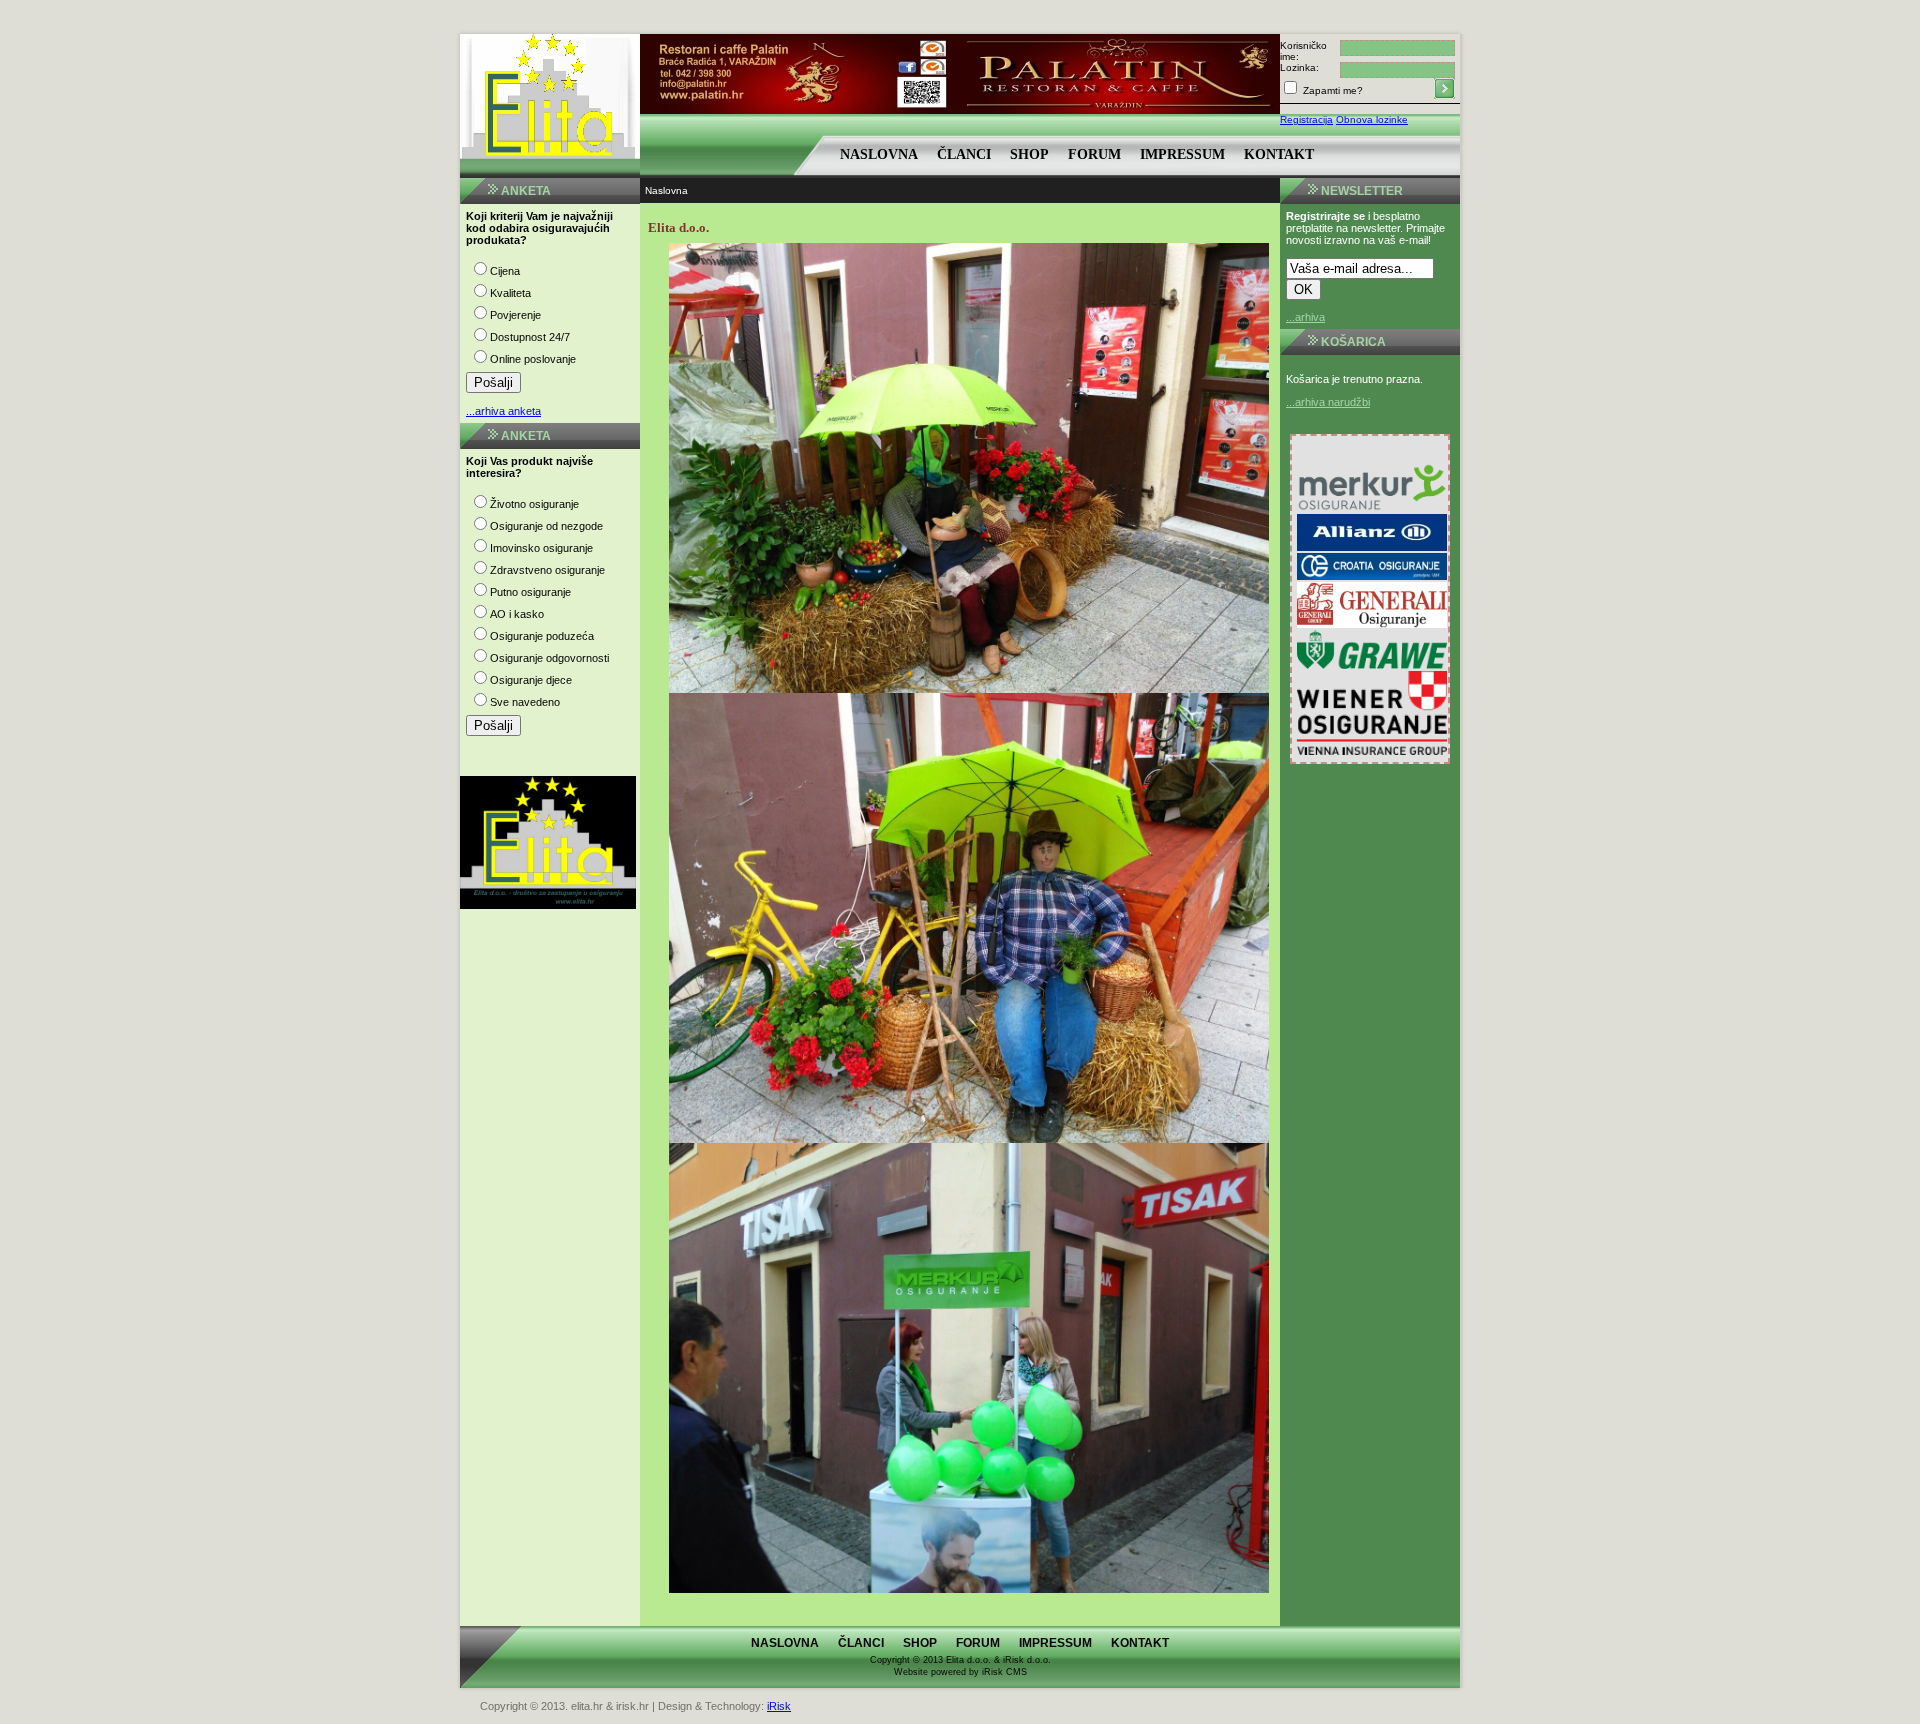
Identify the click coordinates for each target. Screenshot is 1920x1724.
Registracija (1306, 119)
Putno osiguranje (530, 592)
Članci (964, 154)
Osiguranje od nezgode (546, 526)
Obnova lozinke (1372, 119)
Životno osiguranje (534, 504)
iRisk (779, 1706)
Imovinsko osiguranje (541, 548)
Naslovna (879, 154)
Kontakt (1279, 154)
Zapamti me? (1331, 90)
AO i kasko (517, 614)
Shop (1029, 154)
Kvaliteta (510, 293)
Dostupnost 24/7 (530, 337)
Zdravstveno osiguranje (547, 570)
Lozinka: (1299, 67)
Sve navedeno (525, 702)
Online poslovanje (533, 359)
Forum (1094, 154)
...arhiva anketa (503, 411)
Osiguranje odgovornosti (549, 658)
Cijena (505, 271)
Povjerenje (515, 315)
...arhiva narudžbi (1328, 402)
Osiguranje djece (531, 680)
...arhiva (1305, 317)
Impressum (1182, 154)
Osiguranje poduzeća (542, 636)
